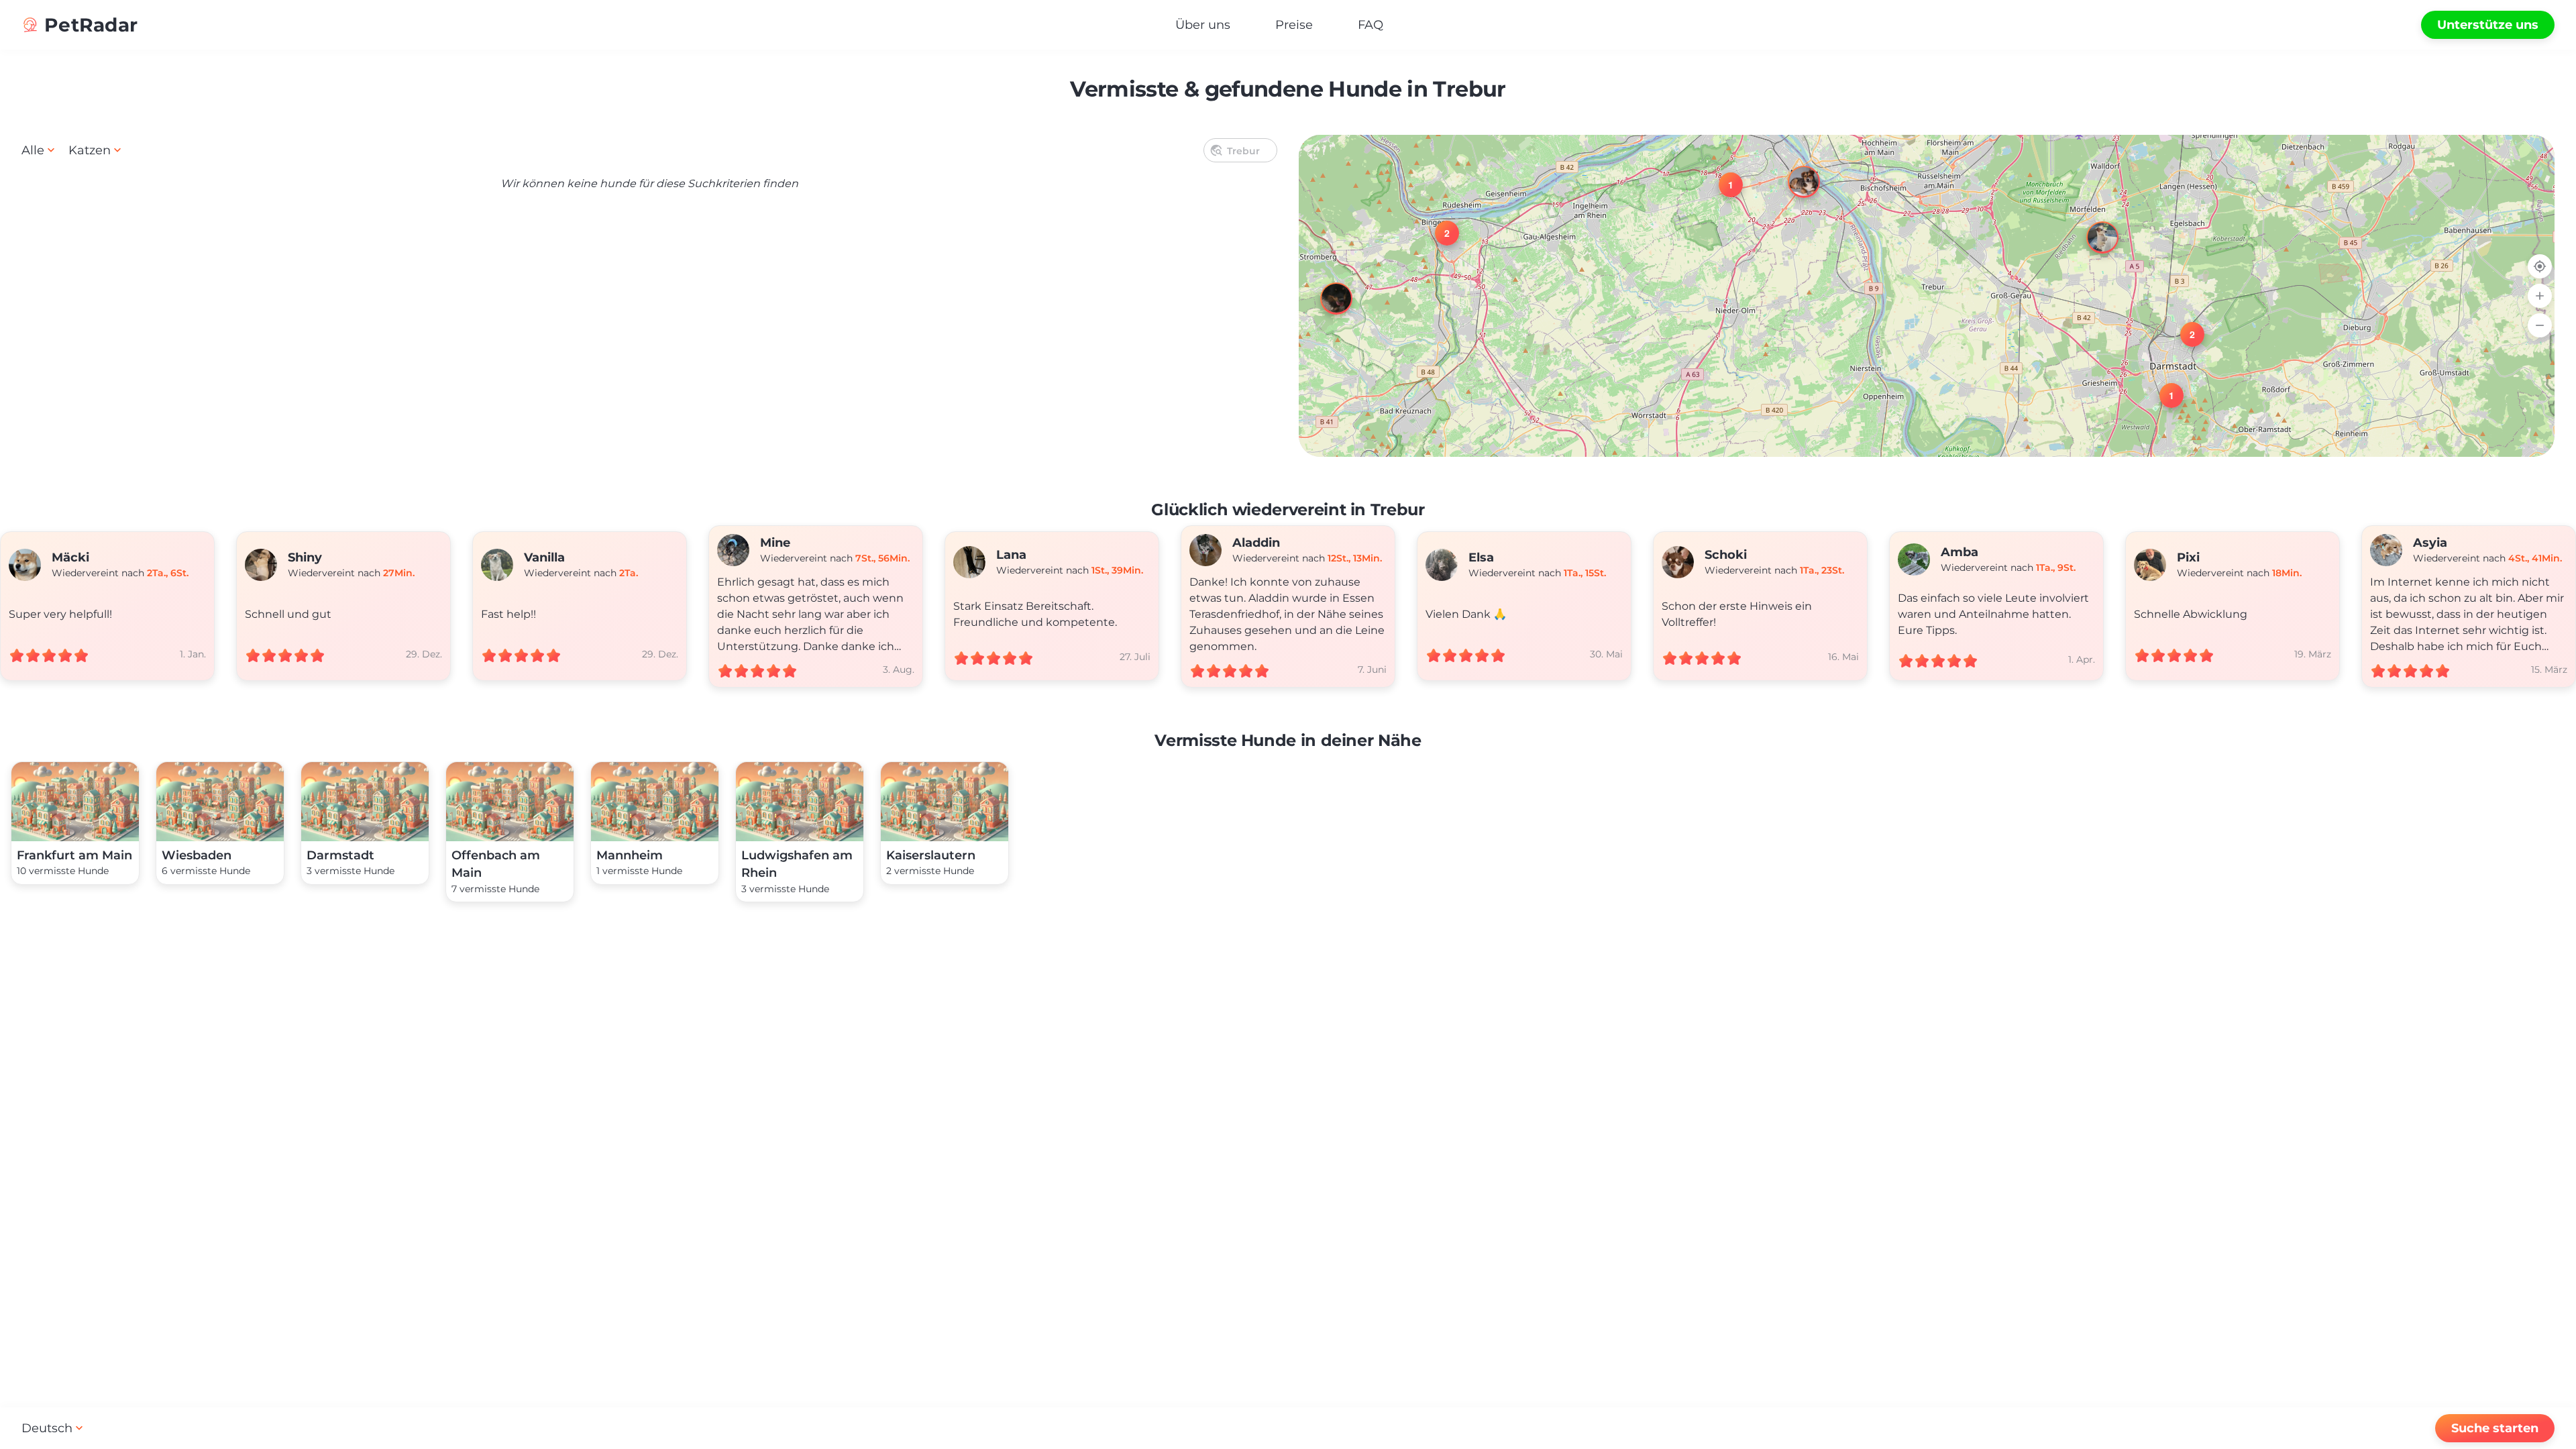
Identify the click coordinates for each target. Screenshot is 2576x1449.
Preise (1294, 25)
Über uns (1203, 25)
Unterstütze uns (2488, 25)
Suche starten (2495, 1428)
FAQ (1371, 25)
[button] (2090, 225)
